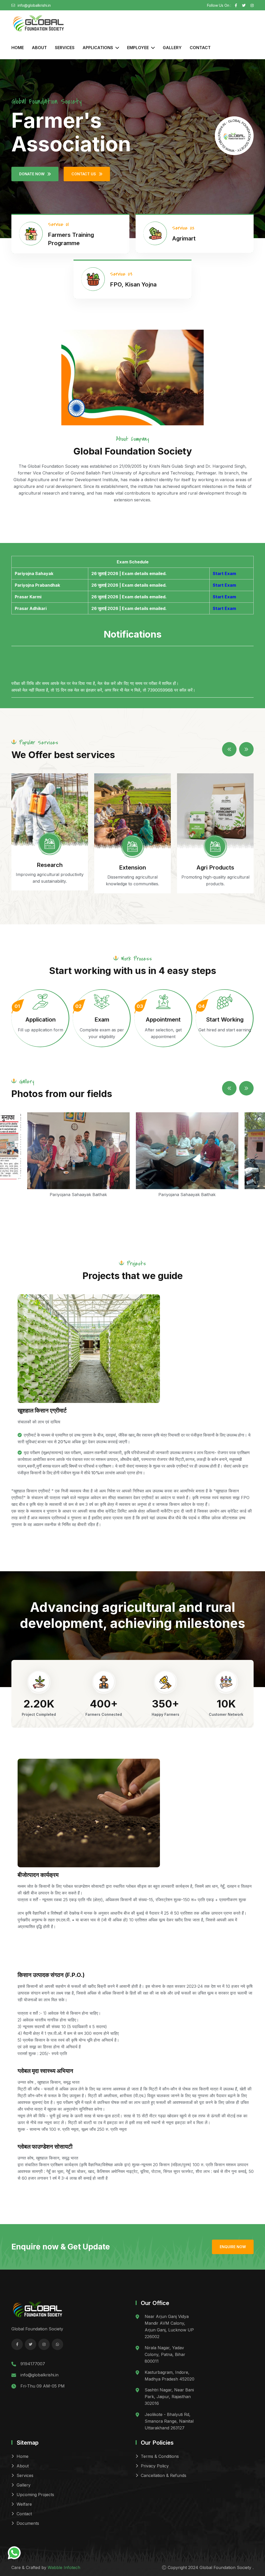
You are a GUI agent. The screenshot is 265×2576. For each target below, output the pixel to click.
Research (50, 865)
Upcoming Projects (35, 2495)
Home (18, 48)
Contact (200, 48)
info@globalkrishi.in (34, 5)
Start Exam (224, 573)
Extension (132, 867)
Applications (98, 48)
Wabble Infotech (64, 2567)
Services (65, 48)
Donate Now (32, 174)
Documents (28, 2523)
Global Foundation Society (226, 2567)
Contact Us (84, 174)
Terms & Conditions (160, 2456)
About (39, 48)
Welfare (24, 2504)
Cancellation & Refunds (164, 2475)
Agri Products (215, 867)
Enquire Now (233, 2247)
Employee (138, 48)
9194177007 (33, 2364)
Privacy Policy (155, 2466)
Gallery (172, 48)
